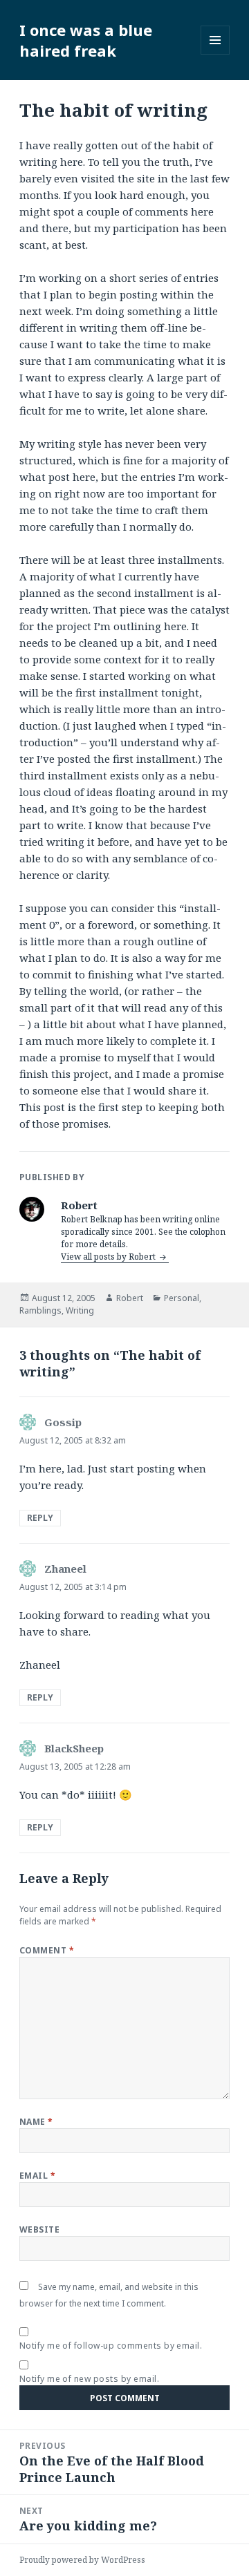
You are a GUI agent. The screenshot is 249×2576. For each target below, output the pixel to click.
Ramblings (40, 1310)
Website (39, 2229)
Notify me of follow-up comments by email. (111, 2346)
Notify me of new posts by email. (89, 2379)
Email (37, 2176)
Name (36, 2122)
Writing (80, 1310)
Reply (40, 1518)
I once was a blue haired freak (86, 40)
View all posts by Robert (109, 1257)
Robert (130, 1298)
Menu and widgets (215, 54)
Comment (47, 1950)
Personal (182, 1298)
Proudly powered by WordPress (82, 2560)
